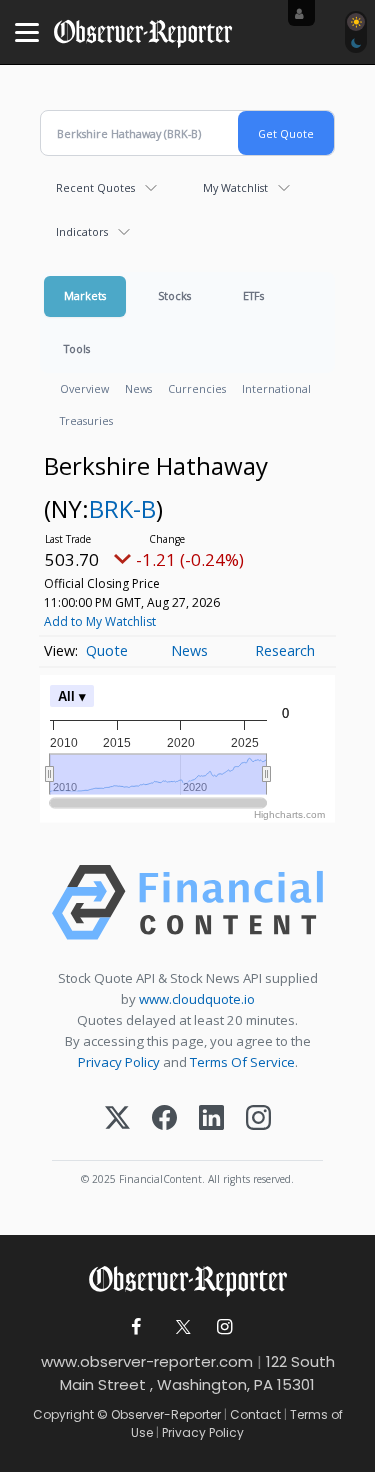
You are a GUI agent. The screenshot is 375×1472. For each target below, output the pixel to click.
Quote (107, 650)
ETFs (253, 295)
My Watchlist (235, 187)
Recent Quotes (95, 187)
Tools (77, 348)
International (276, 388)
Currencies (197, 388)
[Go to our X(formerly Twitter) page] (179, 1327)
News (138, 388)
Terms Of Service (242, 1062)
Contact (255, 1414)
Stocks (174, 295)
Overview (84, 388)
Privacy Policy (119, 1062)
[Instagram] (258, 1119)
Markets (85, 295)
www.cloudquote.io (197, 999)
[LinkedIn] (211, 1119)
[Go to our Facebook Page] (135, 1327)
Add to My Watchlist (100, 621)
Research (285, 650)
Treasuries (86, 420)
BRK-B (122, 508)
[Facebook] (164, 1119)
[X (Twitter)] (117, 1119)
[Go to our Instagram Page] (224, 1327)
